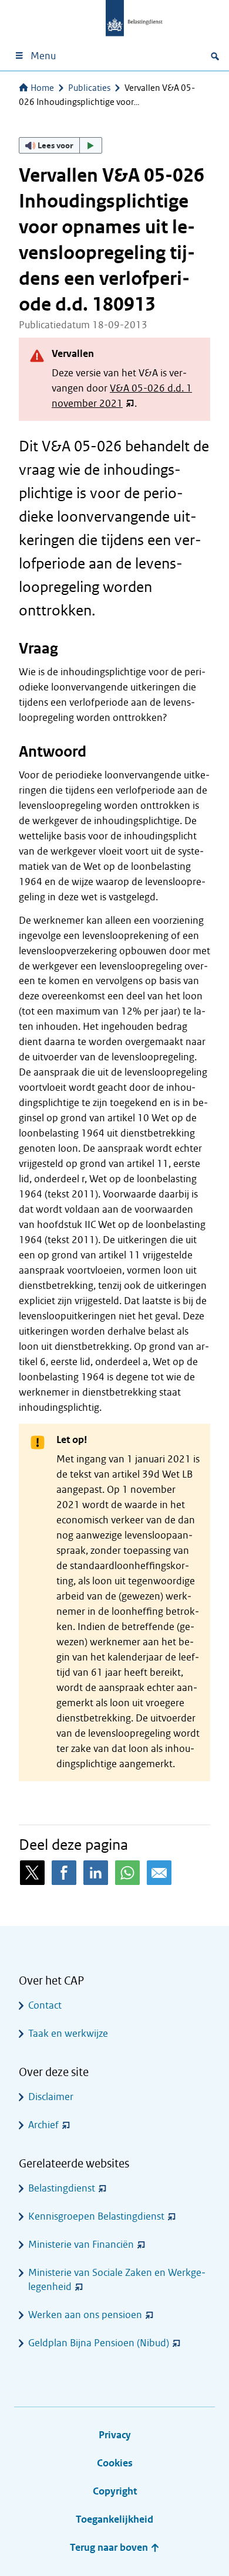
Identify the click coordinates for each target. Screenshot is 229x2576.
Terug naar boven (110, 2548)
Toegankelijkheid (114, 2519)
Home (42, 88)
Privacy (115, 2435)
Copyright (115, 2491)
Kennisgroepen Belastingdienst (96, 2216)
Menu (43, 56)
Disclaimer (51, 2097)
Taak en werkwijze (68, 2034)
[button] (60, 145)
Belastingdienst (62, 2188)
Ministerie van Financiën (81, 2245)
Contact (45, 2005)
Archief (43, 2125)
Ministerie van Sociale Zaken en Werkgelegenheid (117, 2280)
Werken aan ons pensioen (85, 2315)
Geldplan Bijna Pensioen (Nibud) (99, 2343)
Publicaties (89, 88)
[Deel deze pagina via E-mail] (159, 1873)
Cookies (115, 2463)
